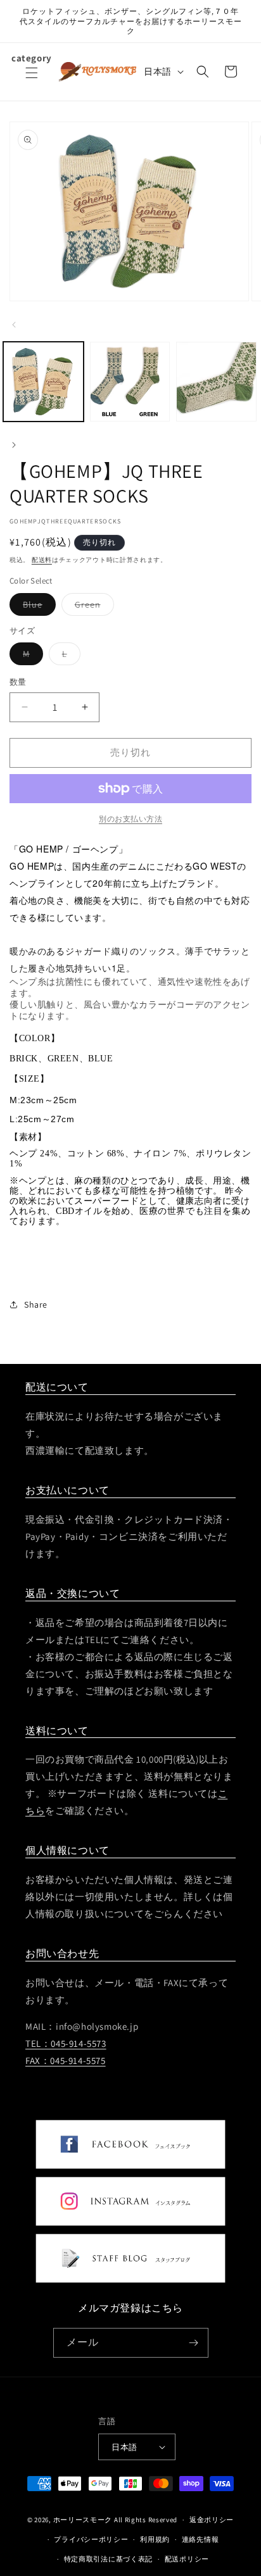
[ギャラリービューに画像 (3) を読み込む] (216, 382)
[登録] (194, 2343)
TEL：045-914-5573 (66, 2043)
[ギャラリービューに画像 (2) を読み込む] (130, 382)
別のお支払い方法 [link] (130, 819)
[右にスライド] (14, 445)
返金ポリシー (212, 2520)
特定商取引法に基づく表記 (108, 2559)
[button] (32, 80)
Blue (37, 607)
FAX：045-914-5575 (66, 2060)
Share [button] (36, 1304)
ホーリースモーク (83, 2520)
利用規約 (155, 2539)
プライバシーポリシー (91, 2539)
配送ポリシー (187, 2559)
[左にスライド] (14, 325)
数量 (18, 682)
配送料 (42, 560)
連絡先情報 (201, 2539)
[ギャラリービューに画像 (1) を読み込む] (43, 382)
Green (92, 607)
